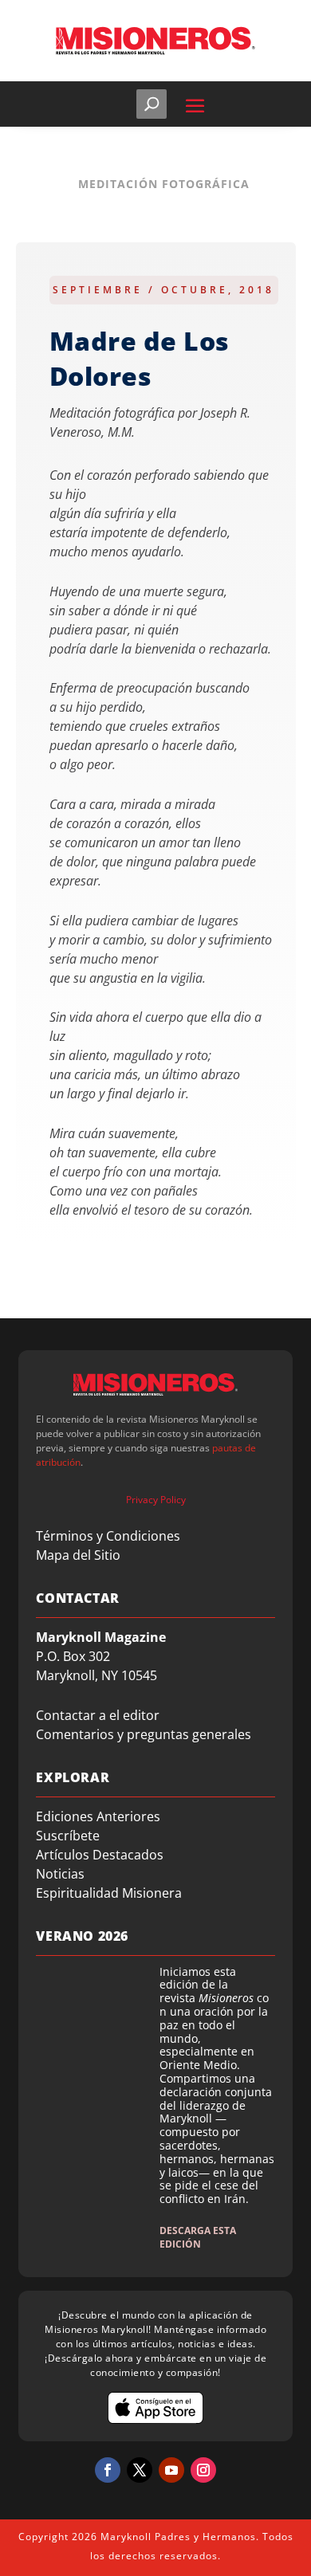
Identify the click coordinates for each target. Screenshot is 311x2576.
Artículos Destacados (100, 1855)
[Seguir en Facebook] (108, 2470)
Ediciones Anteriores (98, 1816)
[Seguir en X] (140, 2470)
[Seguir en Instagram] (203, 2470)
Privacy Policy (156, 1500)
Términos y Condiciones (108, 1536)
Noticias (60, 1874)
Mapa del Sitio (78, 1555)
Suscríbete (68, 1836)
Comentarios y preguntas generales (144, 1734)
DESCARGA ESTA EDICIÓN (198, 2237)
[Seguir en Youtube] (171, 2470)
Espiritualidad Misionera (109, 1893)
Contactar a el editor (98, 1715)
